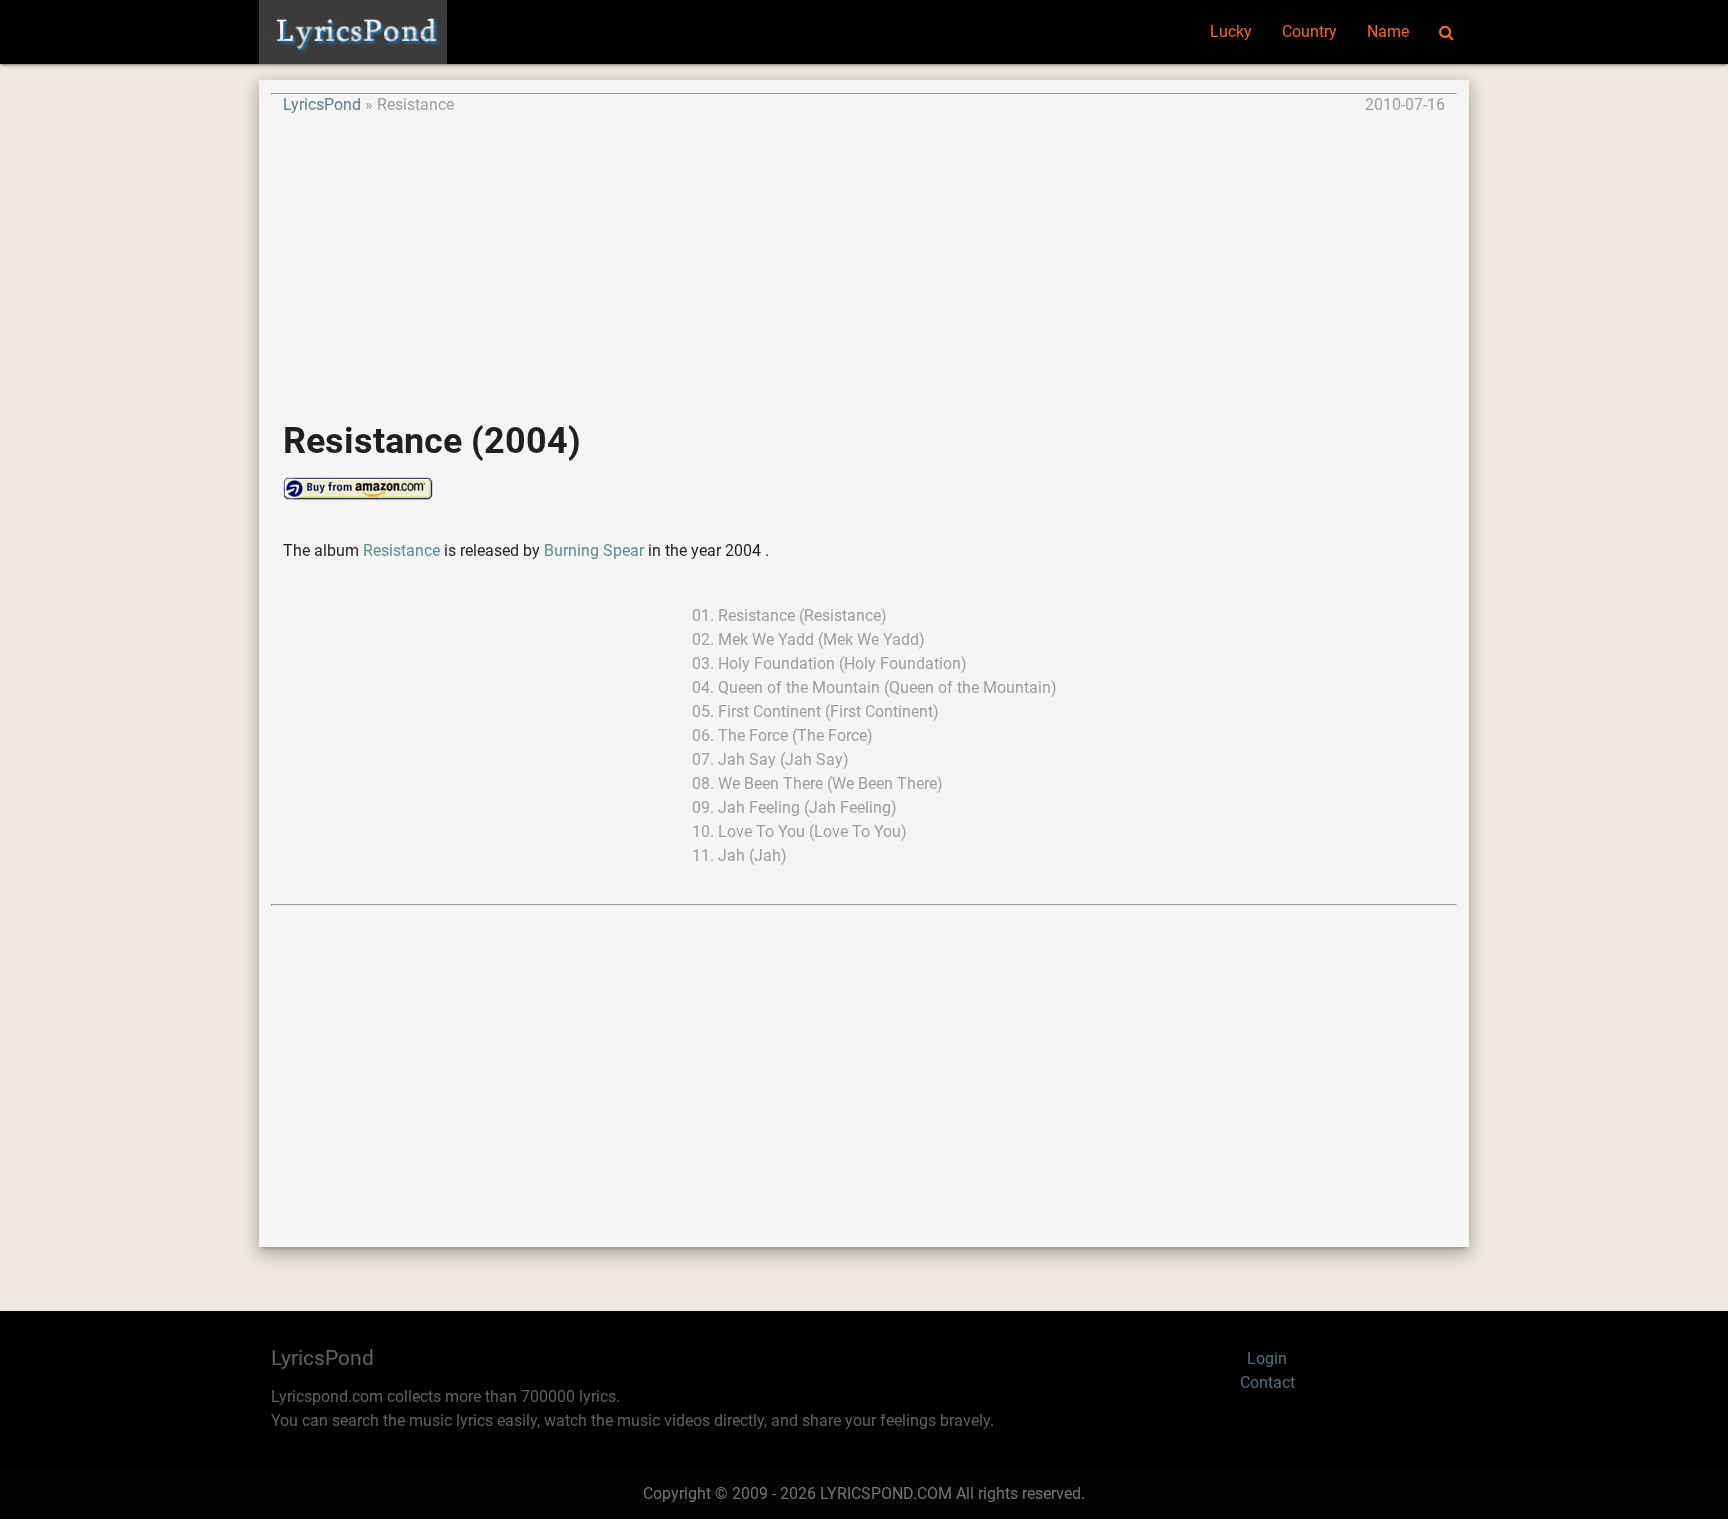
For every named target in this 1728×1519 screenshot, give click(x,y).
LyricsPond (322, 104)
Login (1267, 1358)
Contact (1267, 1382)
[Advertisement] (864, 257)
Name (1388, 31)
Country (1309, 31)
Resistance (403, 550)
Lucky (1231, 31)
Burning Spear (594, 550)
